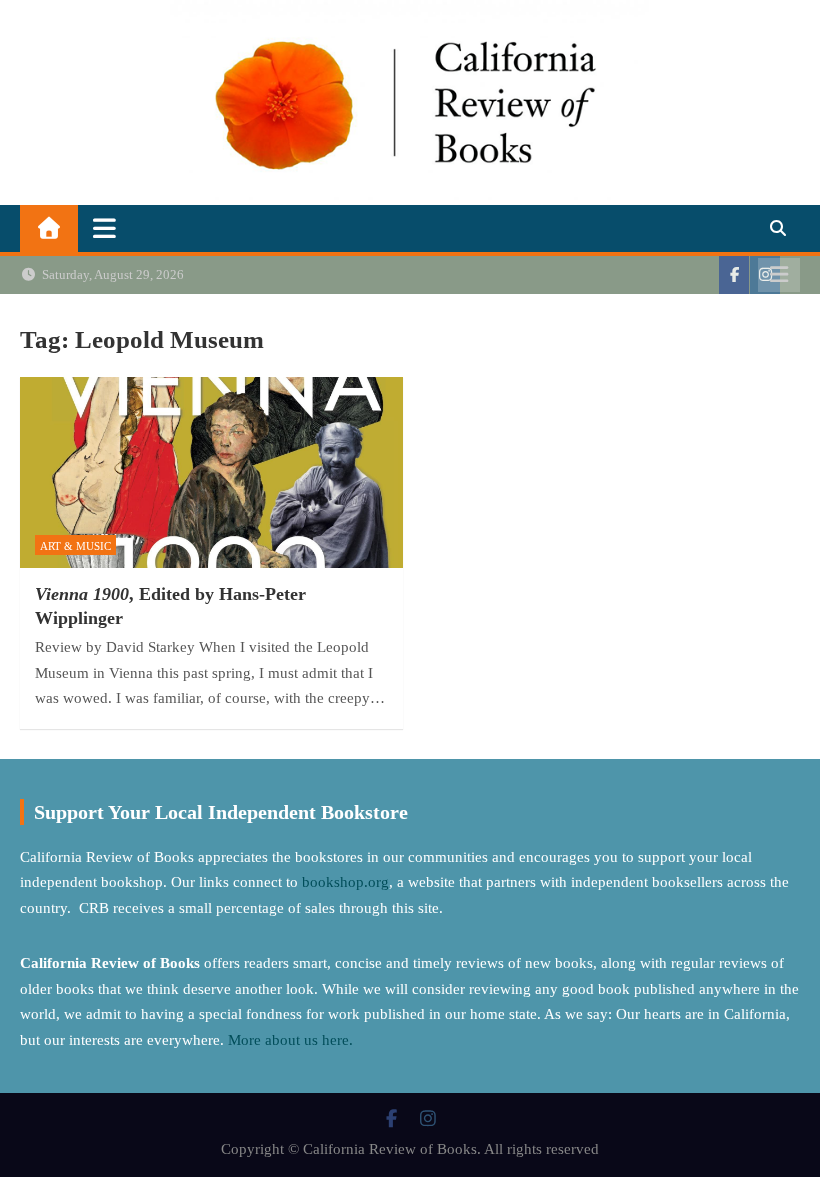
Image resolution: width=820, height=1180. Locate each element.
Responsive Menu (779, 275)
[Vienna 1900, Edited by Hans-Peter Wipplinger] (211, 473)
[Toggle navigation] (104, 228)
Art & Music (75, 546)
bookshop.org (345, 882)
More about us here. (292, 1040)
